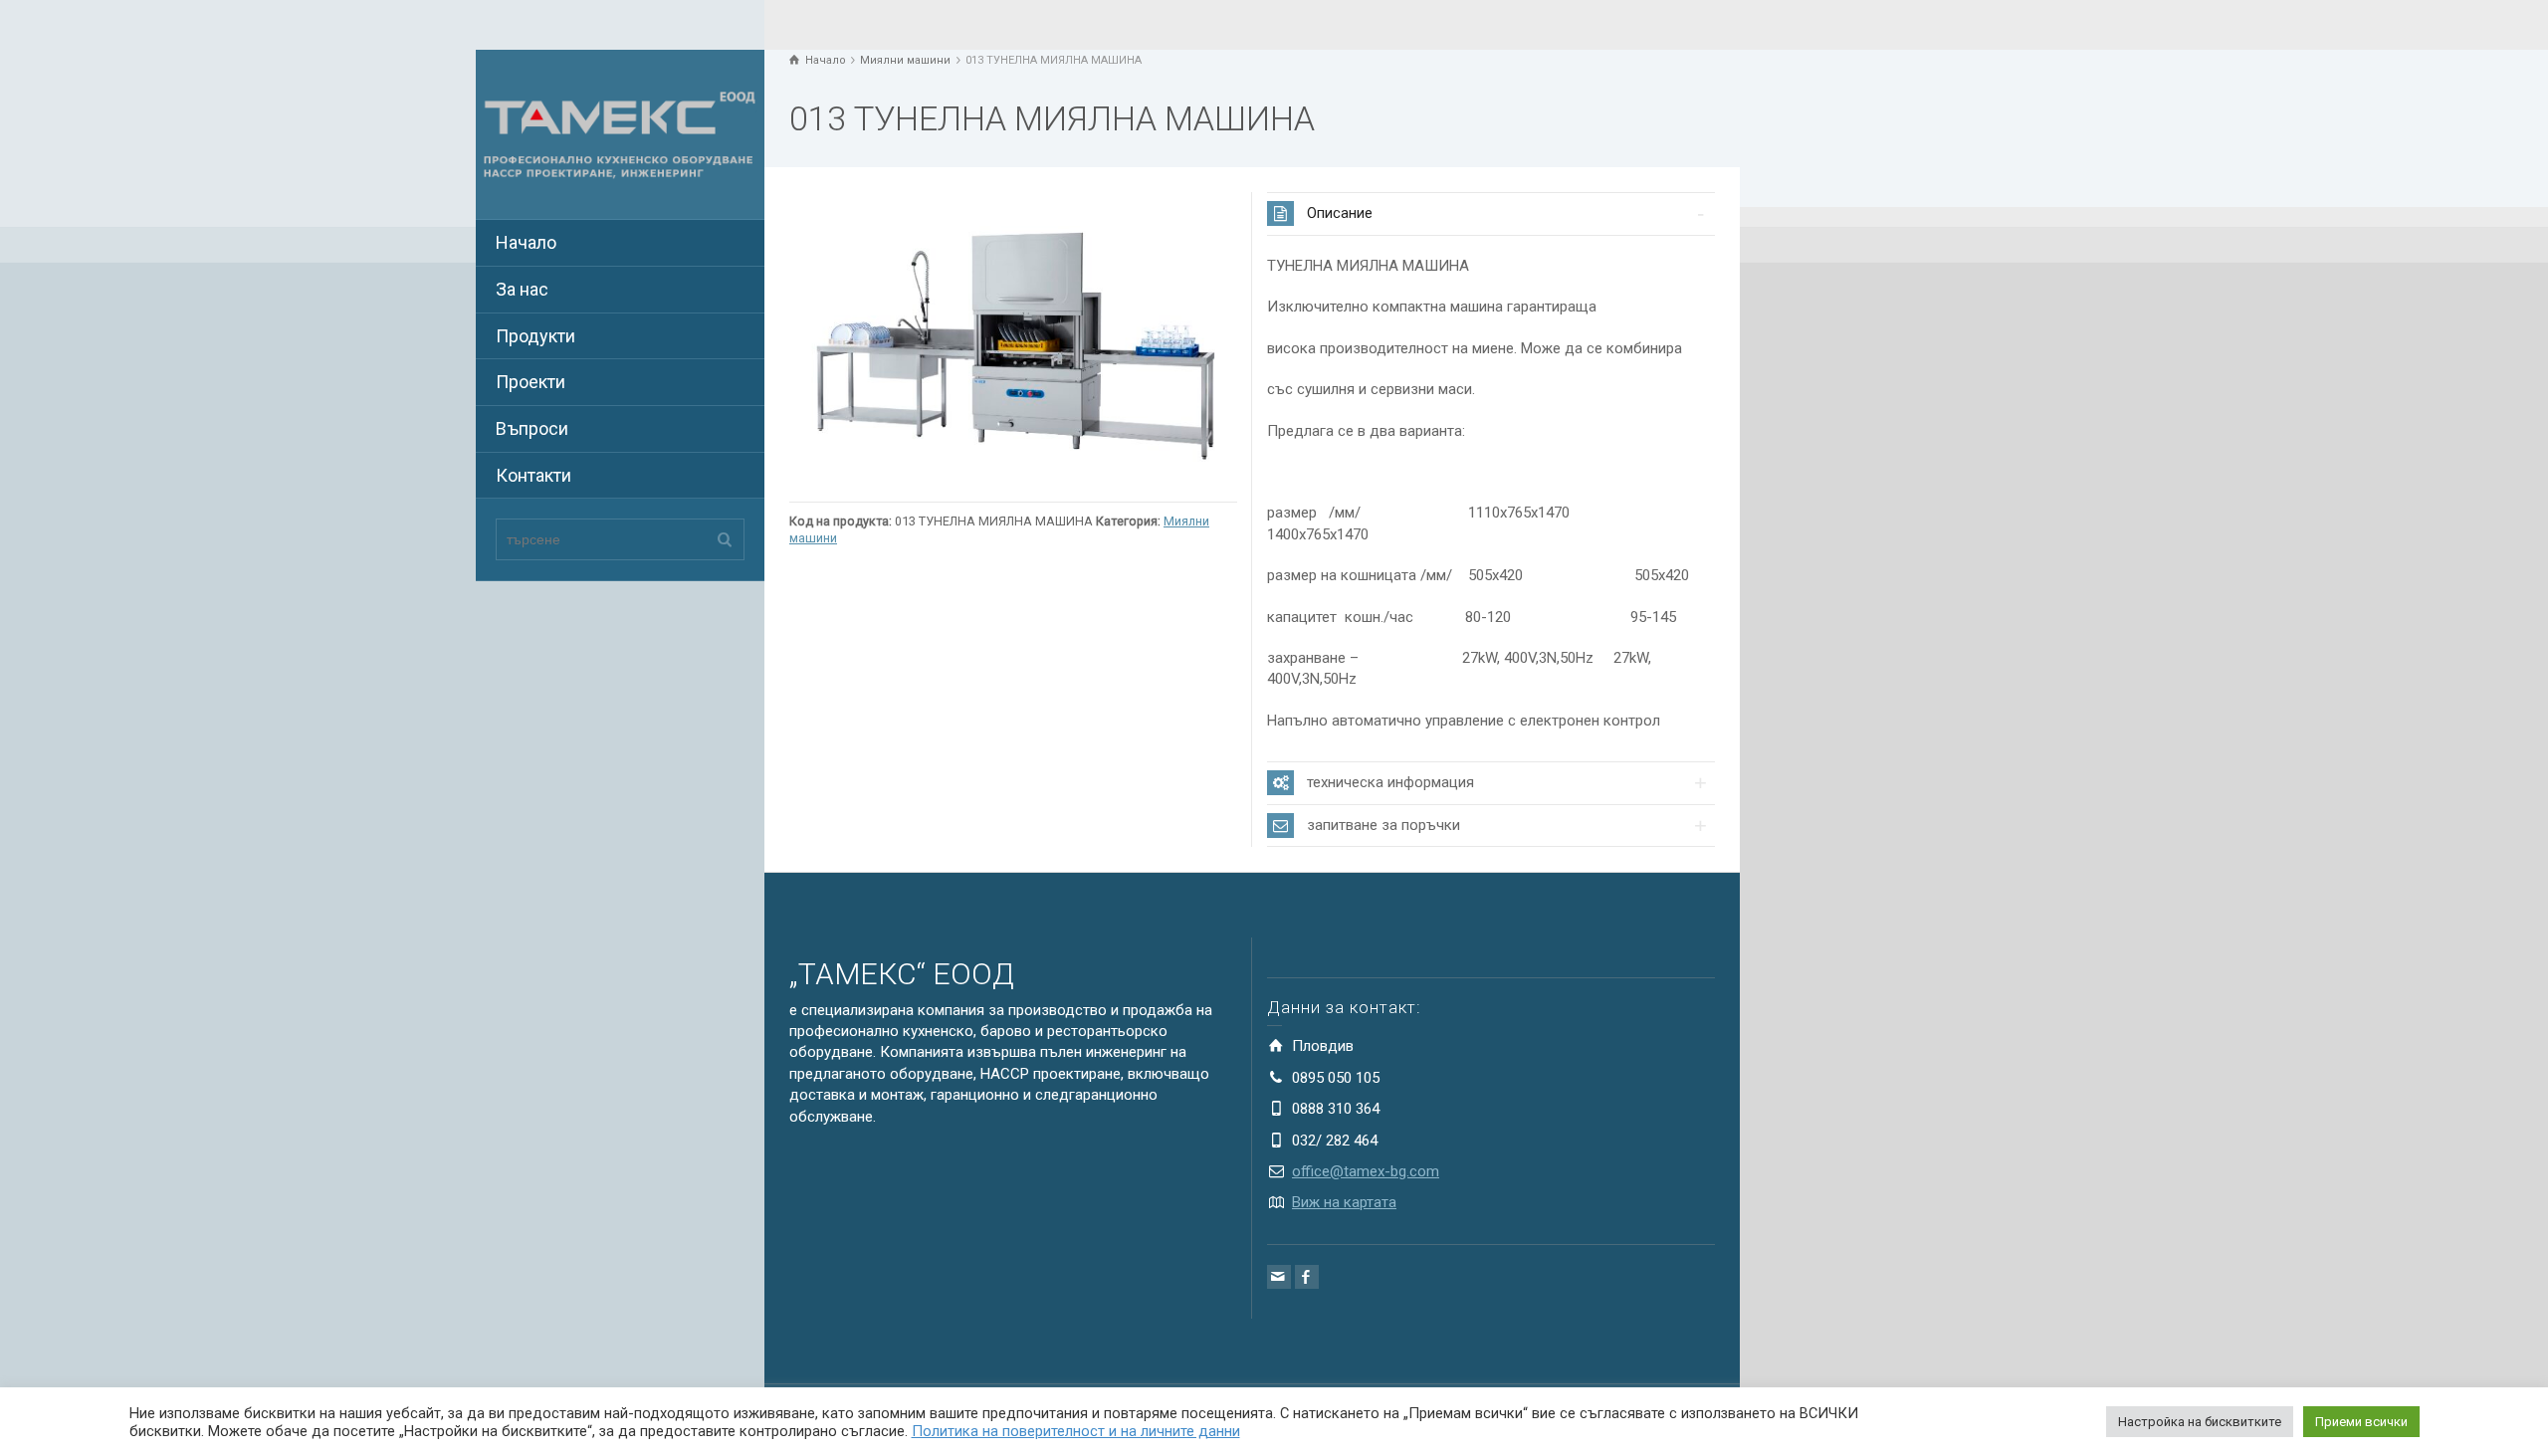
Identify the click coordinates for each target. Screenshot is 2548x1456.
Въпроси (532, 428)
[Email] (1279, 1277)
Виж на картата (1344, 1202)
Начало (526, 242)
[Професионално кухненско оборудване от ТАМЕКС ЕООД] (620, 133)
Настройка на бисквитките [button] (2200, 1422)
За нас (522, 289)
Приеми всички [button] (2361, 1422)
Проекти (531, 382)
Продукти (535, 336)
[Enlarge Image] (1013, 341)
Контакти (533, 475)
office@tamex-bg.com (1366, 1171)
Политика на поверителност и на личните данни (1076, 1431)
